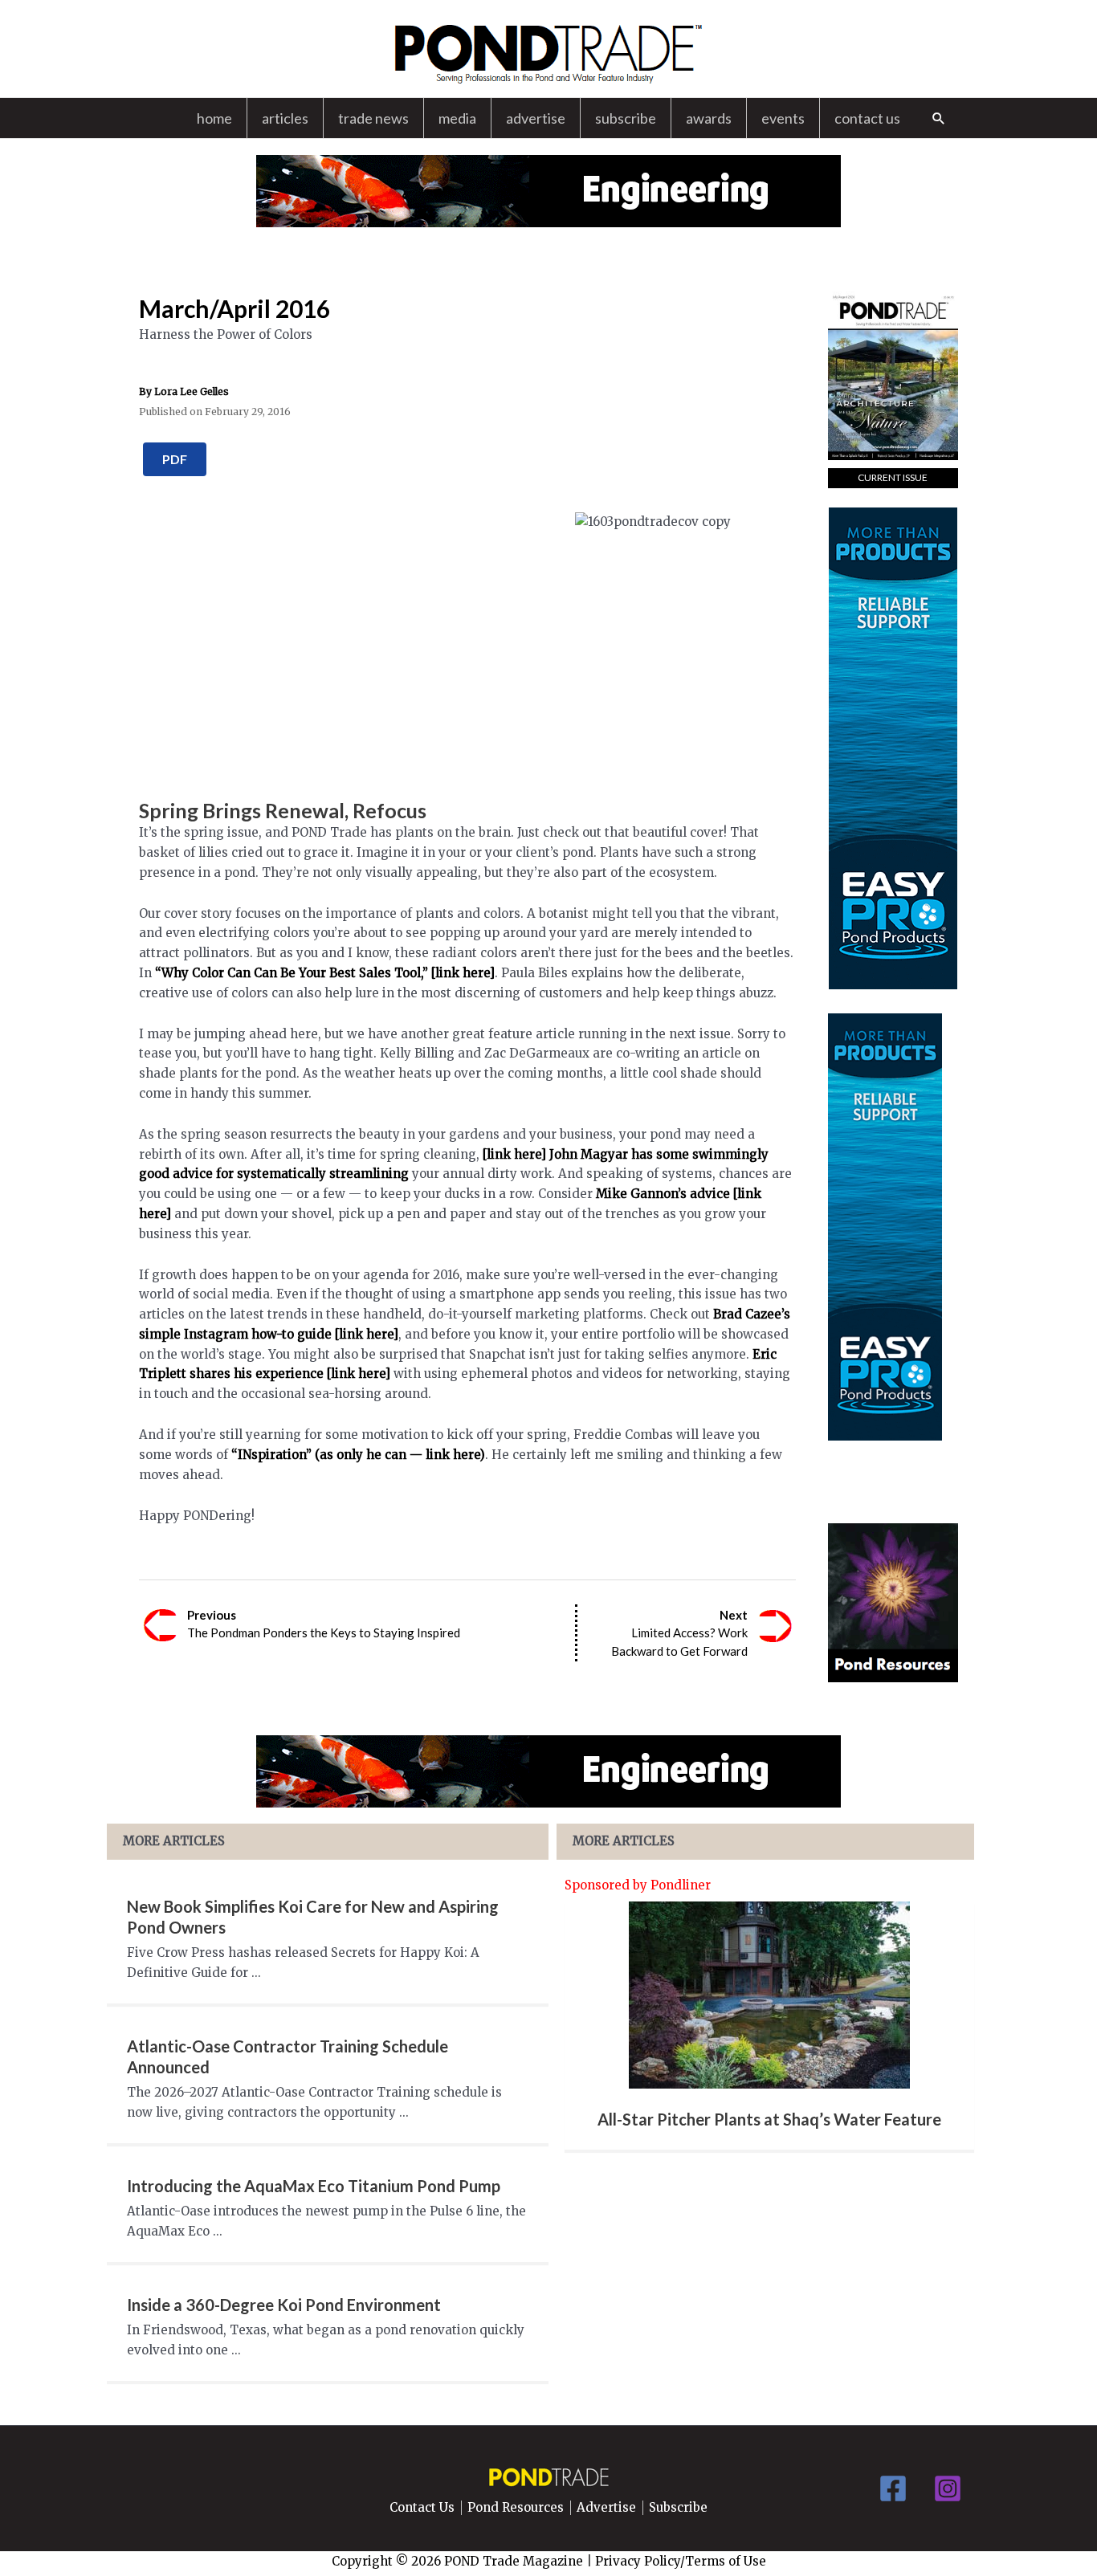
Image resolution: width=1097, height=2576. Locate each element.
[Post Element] (770, 2026)
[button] (939, 118)
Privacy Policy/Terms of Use (681, 2561)
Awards (709, 118)
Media (457, 118)
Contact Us (867, 118)
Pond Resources (516, 2508)
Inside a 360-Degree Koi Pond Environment (284, 2305)
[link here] (367, 1334)
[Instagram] (948, 2488)
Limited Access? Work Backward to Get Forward (679, 1633)
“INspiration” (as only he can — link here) (358, 1455)
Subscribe (626, 118)
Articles (285, 118)
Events (783, 118)
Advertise (536, 118)
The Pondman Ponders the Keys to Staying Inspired (324, 1624)
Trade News (373, 118)
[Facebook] (893, 2488)
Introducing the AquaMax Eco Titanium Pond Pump (314, 2186)
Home (214, 118)
